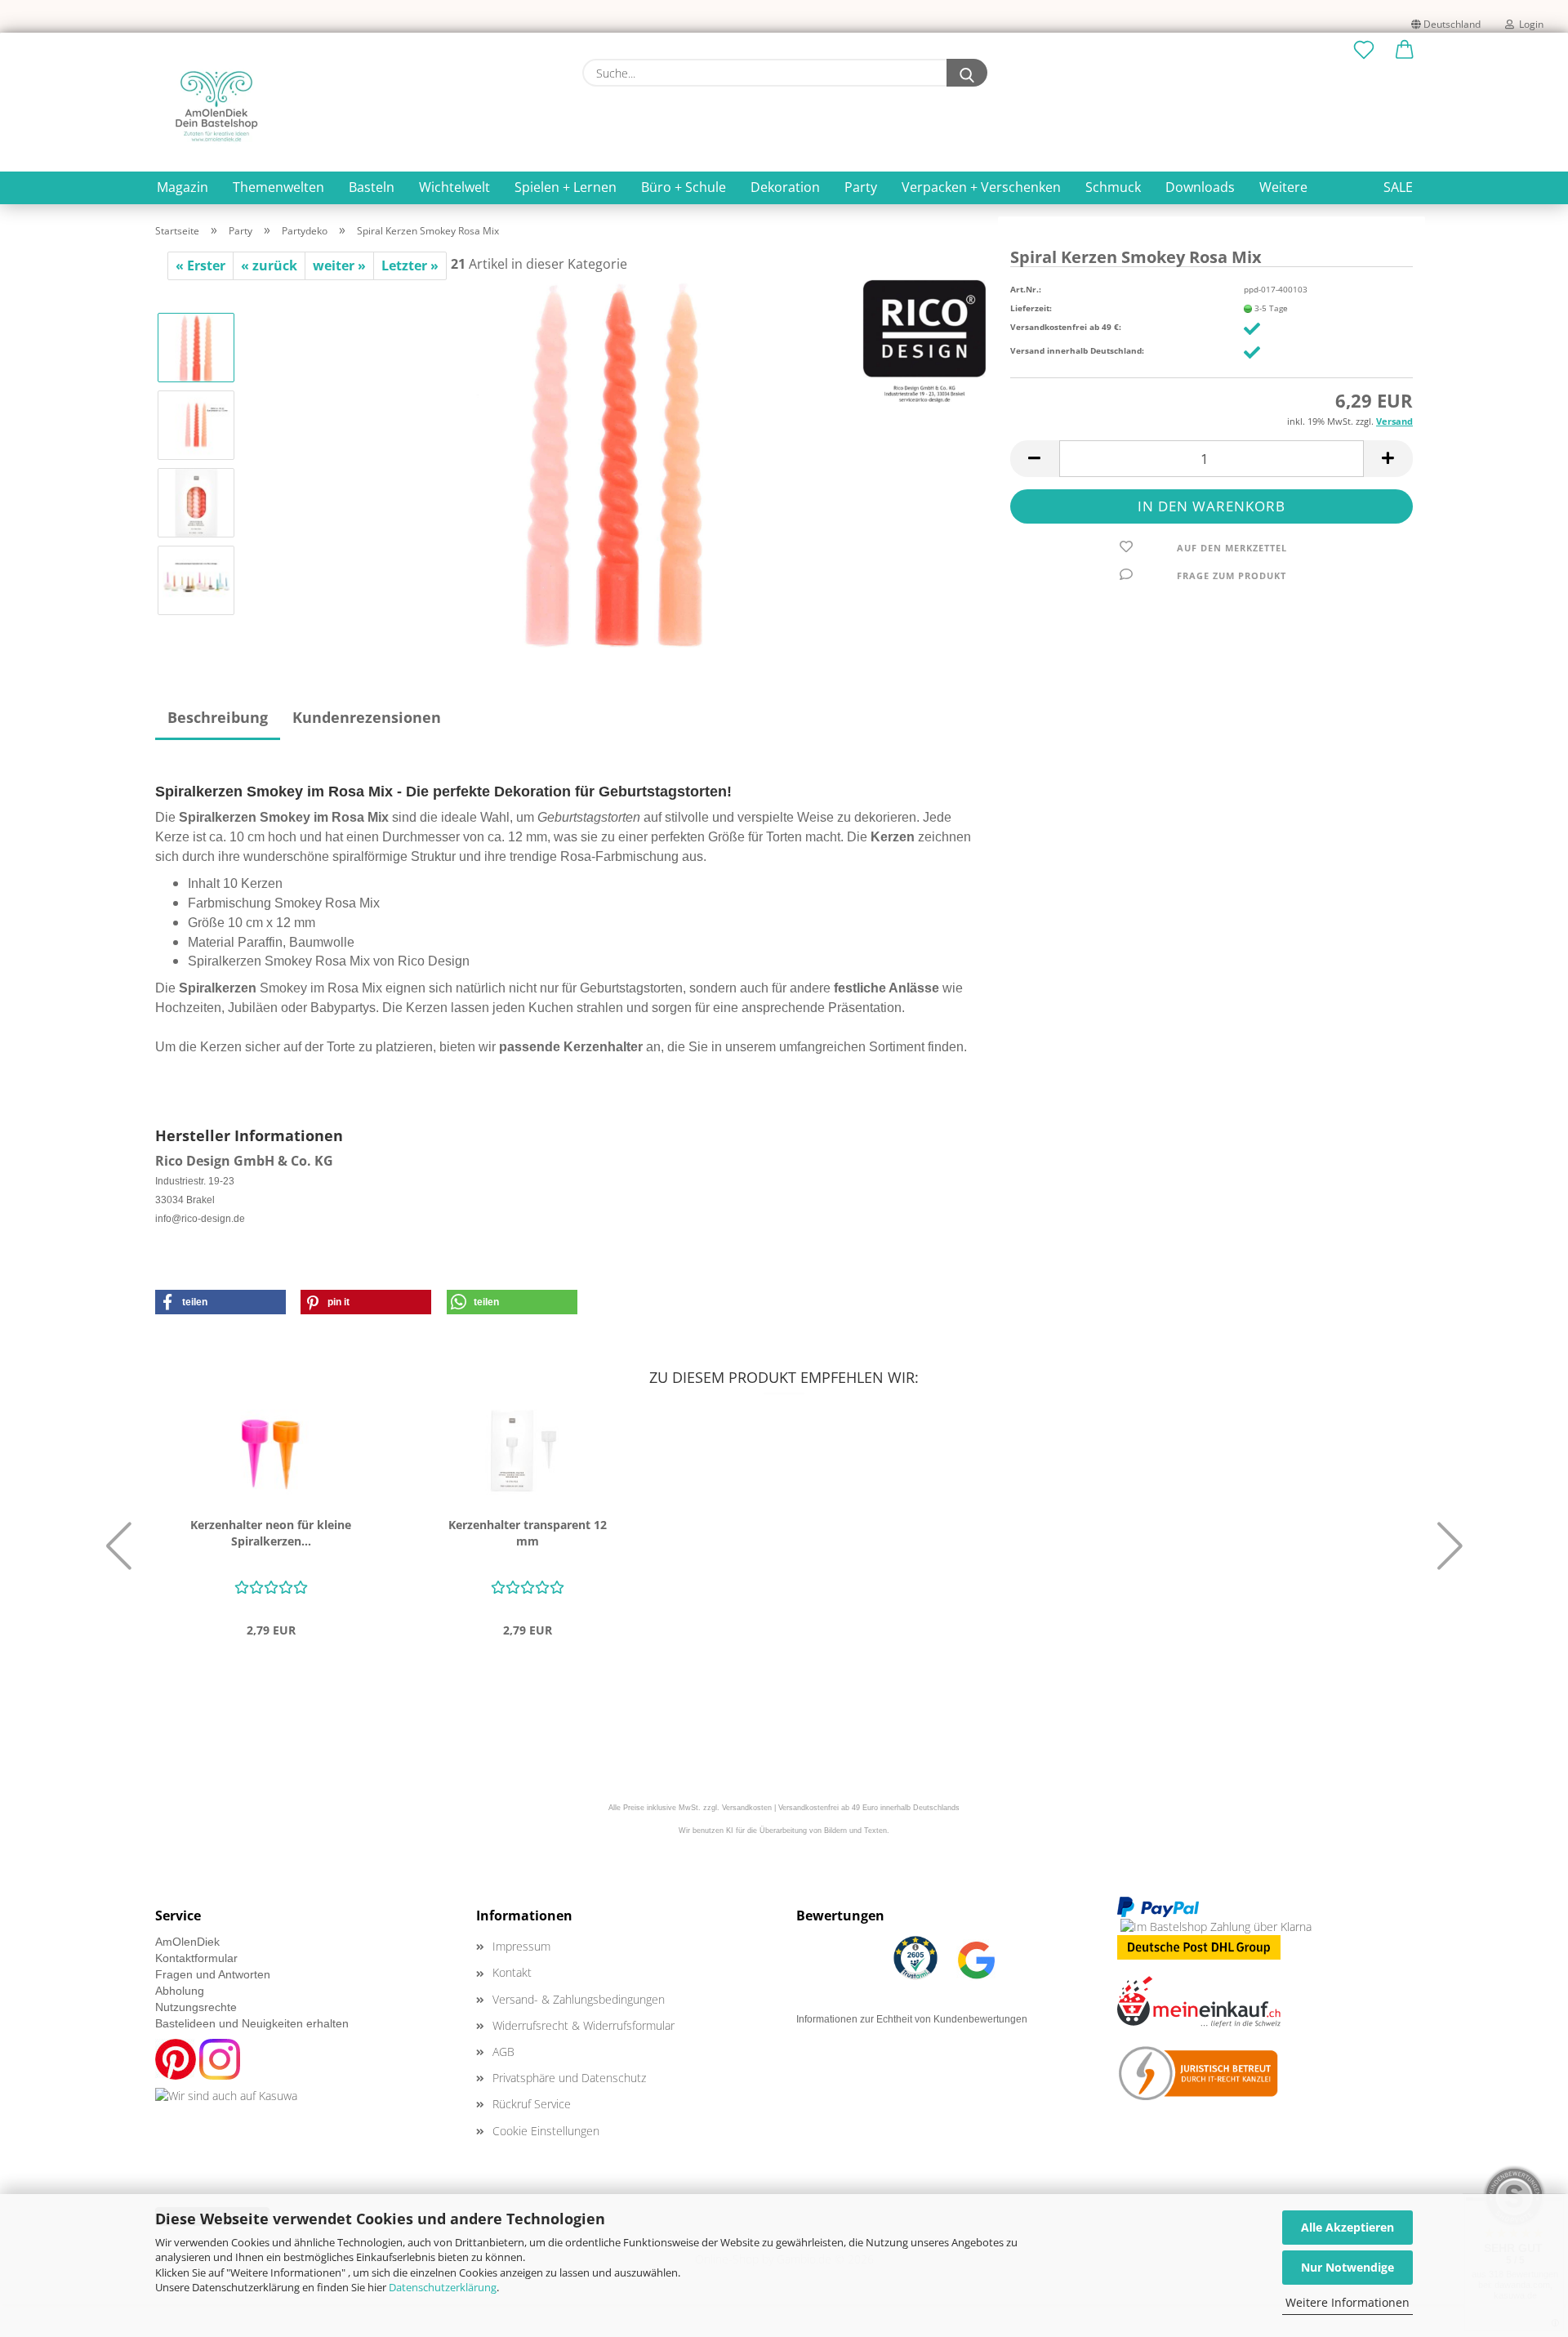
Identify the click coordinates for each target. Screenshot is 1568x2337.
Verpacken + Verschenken (981, 187)
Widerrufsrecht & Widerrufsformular (584, 2025)
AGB (503, 2052)
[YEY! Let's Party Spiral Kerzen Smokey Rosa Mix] (617, 462)
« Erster (200, 265)
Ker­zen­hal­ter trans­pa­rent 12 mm (528, 1533)
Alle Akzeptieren (1347, 2227)
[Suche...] (967, 73)
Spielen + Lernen (566, 187)
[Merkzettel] (1364, 51)
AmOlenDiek (187, 1942)
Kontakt (512, 1972)
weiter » (339, 265)
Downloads (1200, 187)
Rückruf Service (532, 2104)
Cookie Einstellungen (546, 2131)
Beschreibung (218, 717)
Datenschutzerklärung (443, 2287)
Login (1529, 24)
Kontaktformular (196, 1958)
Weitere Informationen (1347, 2302)
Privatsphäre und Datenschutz (569, 2078)
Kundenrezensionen (367, 717)
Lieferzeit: (1031, 308)
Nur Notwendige (1347, 2267)
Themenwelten (278, 187)
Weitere (1283, 187)
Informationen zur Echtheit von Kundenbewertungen (912, 2019)
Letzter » (410, 265)
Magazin (183, 187)
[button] (1405, 51)
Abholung (180, 1991)
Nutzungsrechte (196, 2007)
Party (861, 187)
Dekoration (785, 187)
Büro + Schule (684, 187)
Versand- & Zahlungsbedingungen (579, 1999)
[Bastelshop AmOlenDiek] (216, 106)
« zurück (269, 265)
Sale (1398, 187)
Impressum (521, 1946)
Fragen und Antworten (213, 1974)
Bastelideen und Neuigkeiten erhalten (252, 2023)
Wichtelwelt (454, 187)
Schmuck (1113, 187)
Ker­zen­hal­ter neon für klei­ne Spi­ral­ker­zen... (271, 1533)
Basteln (372, 187)
